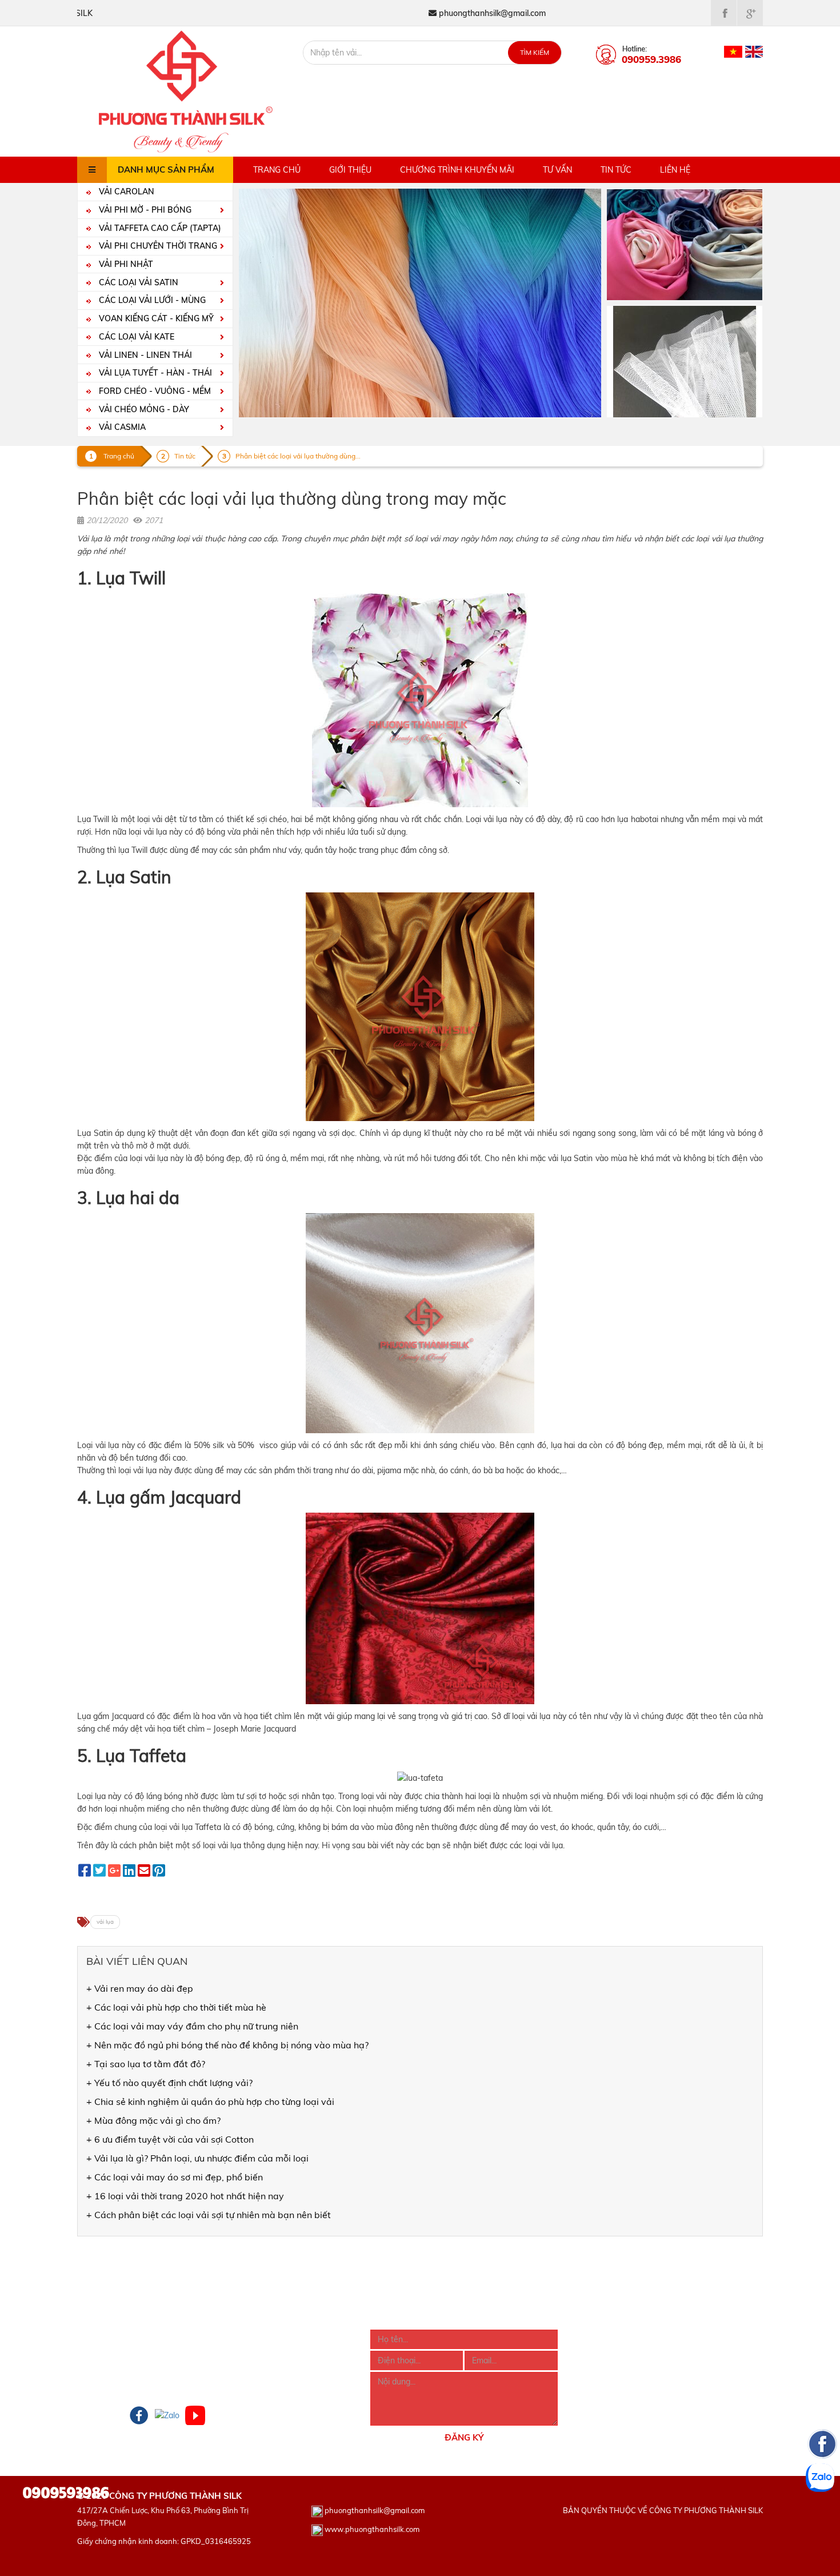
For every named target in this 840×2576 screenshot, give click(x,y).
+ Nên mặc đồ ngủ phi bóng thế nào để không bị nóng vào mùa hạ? (227, 2045)
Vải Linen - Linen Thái (144, 355)
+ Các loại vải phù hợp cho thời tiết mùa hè (176, 2007)
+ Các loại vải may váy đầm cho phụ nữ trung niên (192, 2026)
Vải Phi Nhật (125, 264)
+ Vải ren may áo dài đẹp (140, 1988)
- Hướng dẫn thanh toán (268, 2351)
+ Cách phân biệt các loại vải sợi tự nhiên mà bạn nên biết (209, 2215)
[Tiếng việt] (733, 51)
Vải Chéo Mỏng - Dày (143, 409)
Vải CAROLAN (125, 192)
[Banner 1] (685, 244)
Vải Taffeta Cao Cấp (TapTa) (159, 228)
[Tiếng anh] (754, 51)
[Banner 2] (685, 361)
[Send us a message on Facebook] (822, 2513)
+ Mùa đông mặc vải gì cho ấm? (153, 2120)
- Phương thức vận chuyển (271, 2367)
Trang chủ (277, 170)
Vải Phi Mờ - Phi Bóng (144, 210)
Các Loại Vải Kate (135, 337)
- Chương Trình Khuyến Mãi (127, 2367)
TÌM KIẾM (535, 52)
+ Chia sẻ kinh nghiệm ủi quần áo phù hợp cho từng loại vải (210, 2102)
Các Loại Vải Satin (137, 282)
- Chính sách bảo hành (265, 2382)
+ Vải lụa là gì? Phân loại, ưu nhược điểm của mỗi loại (197, 2158)
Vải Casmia (121, 427)
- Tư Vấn (93, 2382)
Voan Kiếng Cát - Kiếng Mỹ (155, 318)
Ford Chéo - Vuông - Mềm (154, 391)
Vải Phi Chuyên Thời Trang (157, 246)
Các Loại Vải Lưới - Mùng (151, 300)
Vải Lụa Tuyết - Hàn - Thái (154, 373)
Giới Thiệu (350, 170)
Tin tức (616, 170)
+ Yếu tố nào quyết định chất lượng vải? (169, 2083)
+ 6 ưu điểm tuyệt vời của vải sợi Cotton (170, 2139)
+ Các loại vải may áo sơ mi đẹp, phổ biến (175, 2177)
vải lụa (105, 1922)
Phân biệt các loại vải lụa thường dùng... (298, 456)
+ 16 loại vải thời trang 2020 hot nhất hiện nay (185, 2196)
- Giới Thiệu (98, 2336)
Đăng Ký (464, 2437)
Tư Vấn (557, 170)
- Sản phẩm (99, 2351)
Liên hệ (675, 170)
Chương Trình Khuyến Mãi (457, 170)
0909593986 (66, 2491)
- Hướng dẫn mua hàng (266, 2336)
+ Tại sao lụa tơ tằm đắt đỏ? (146, 2064)
